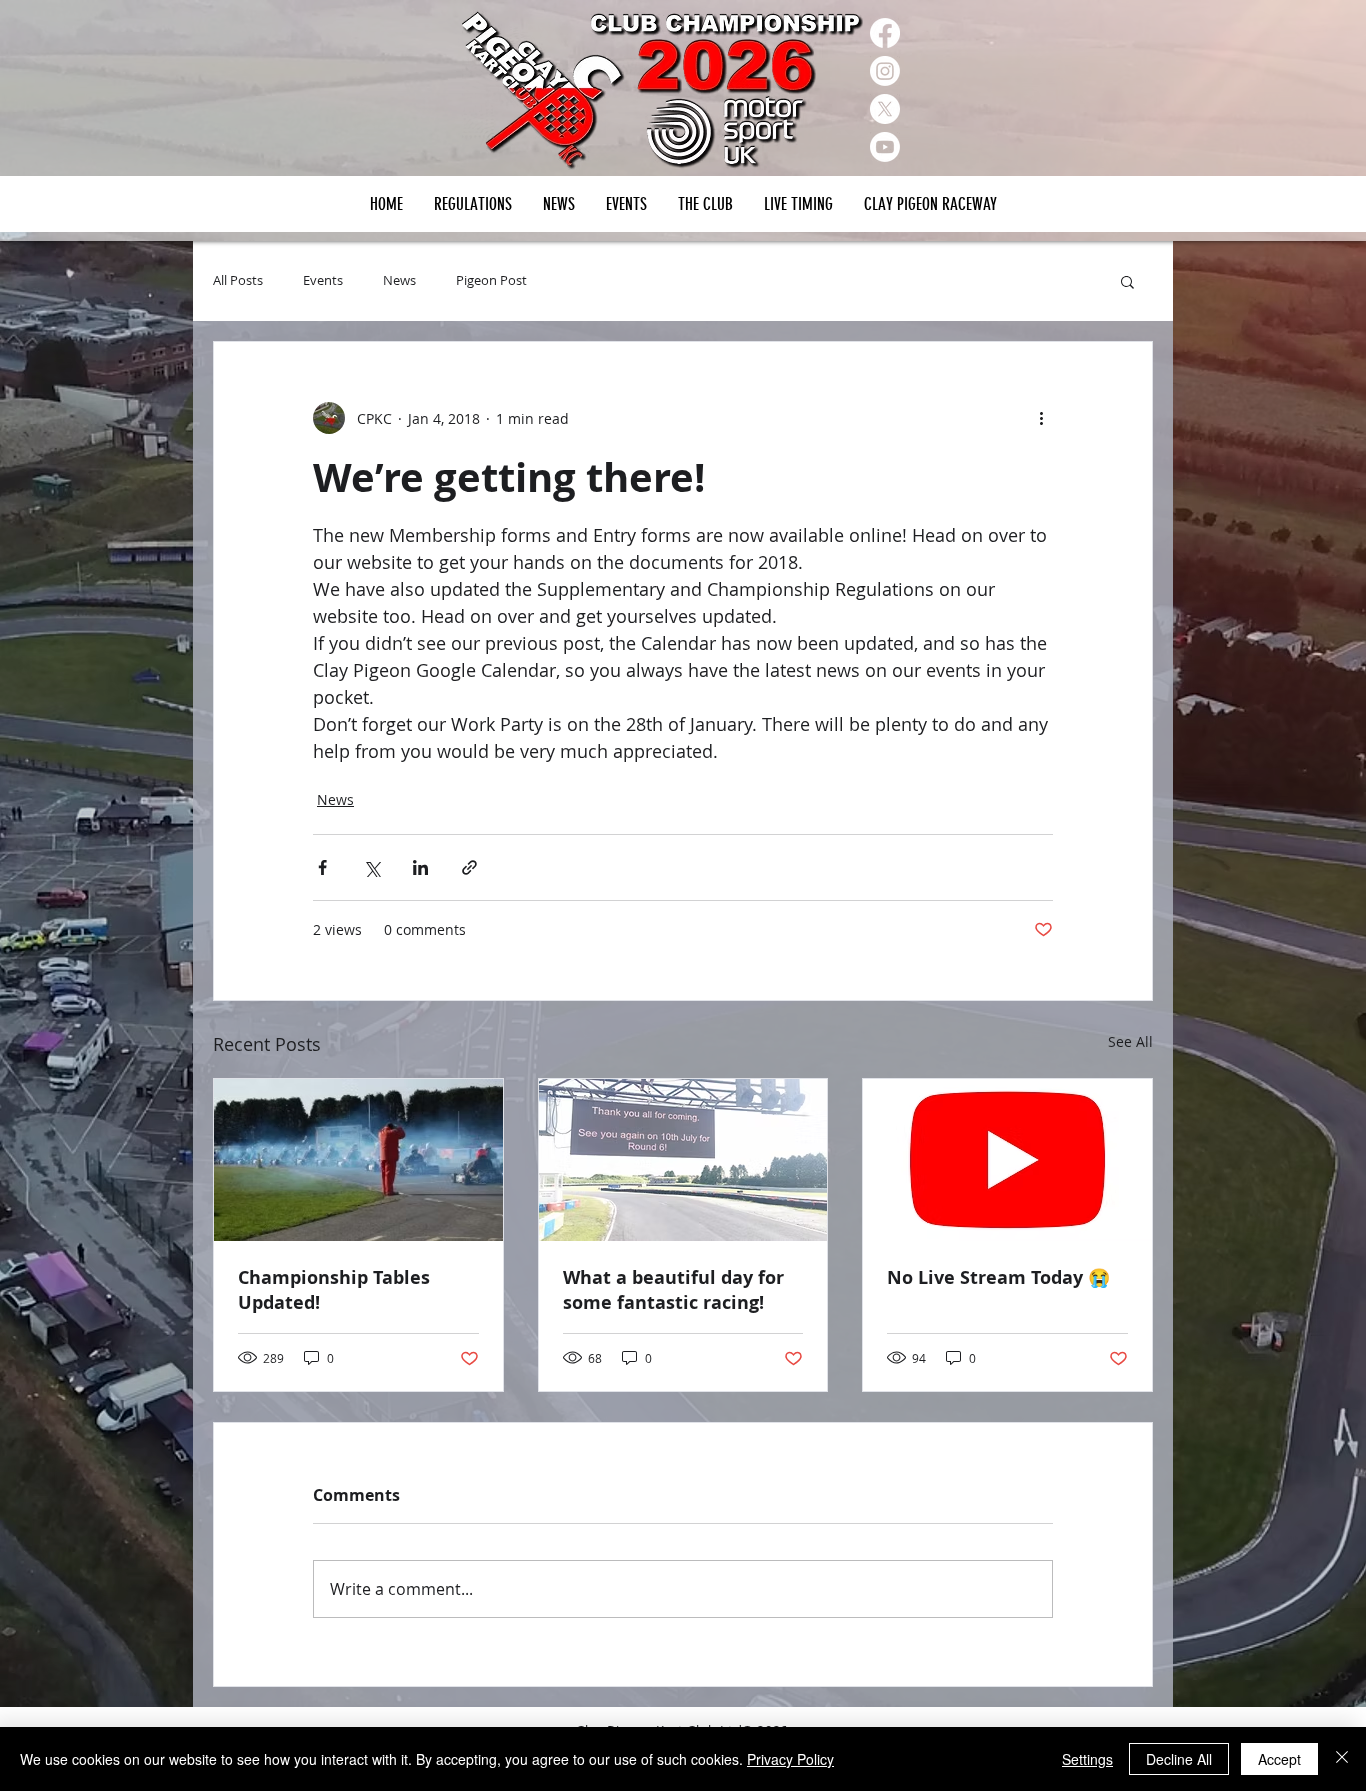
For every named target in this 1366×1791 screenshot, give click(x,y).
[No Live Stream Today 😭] (1007, 1160)
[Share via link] (469, 867)
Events (323, 281)
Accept (1279, 1759)
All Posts (238, 281)
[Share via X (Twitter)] (371, 867)
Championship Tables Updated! (334, 1290)
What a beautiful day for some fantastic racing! (673, 1290)
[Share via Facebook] (322, 867)
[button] (626, 204)
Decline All (1179, 1759)
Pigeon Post (491, 281)
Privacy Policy (790, 1759)
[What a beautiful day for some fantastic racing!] (683, 1160)
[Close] (1342, 1759)
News (399, 281)
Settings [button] (1087, 1759)
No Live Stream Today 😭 (998, 1277)
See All (1130, 1041)
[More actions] (1041, 418)
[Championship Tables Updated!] (358, 1160)
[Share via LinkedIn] (420, 867)
